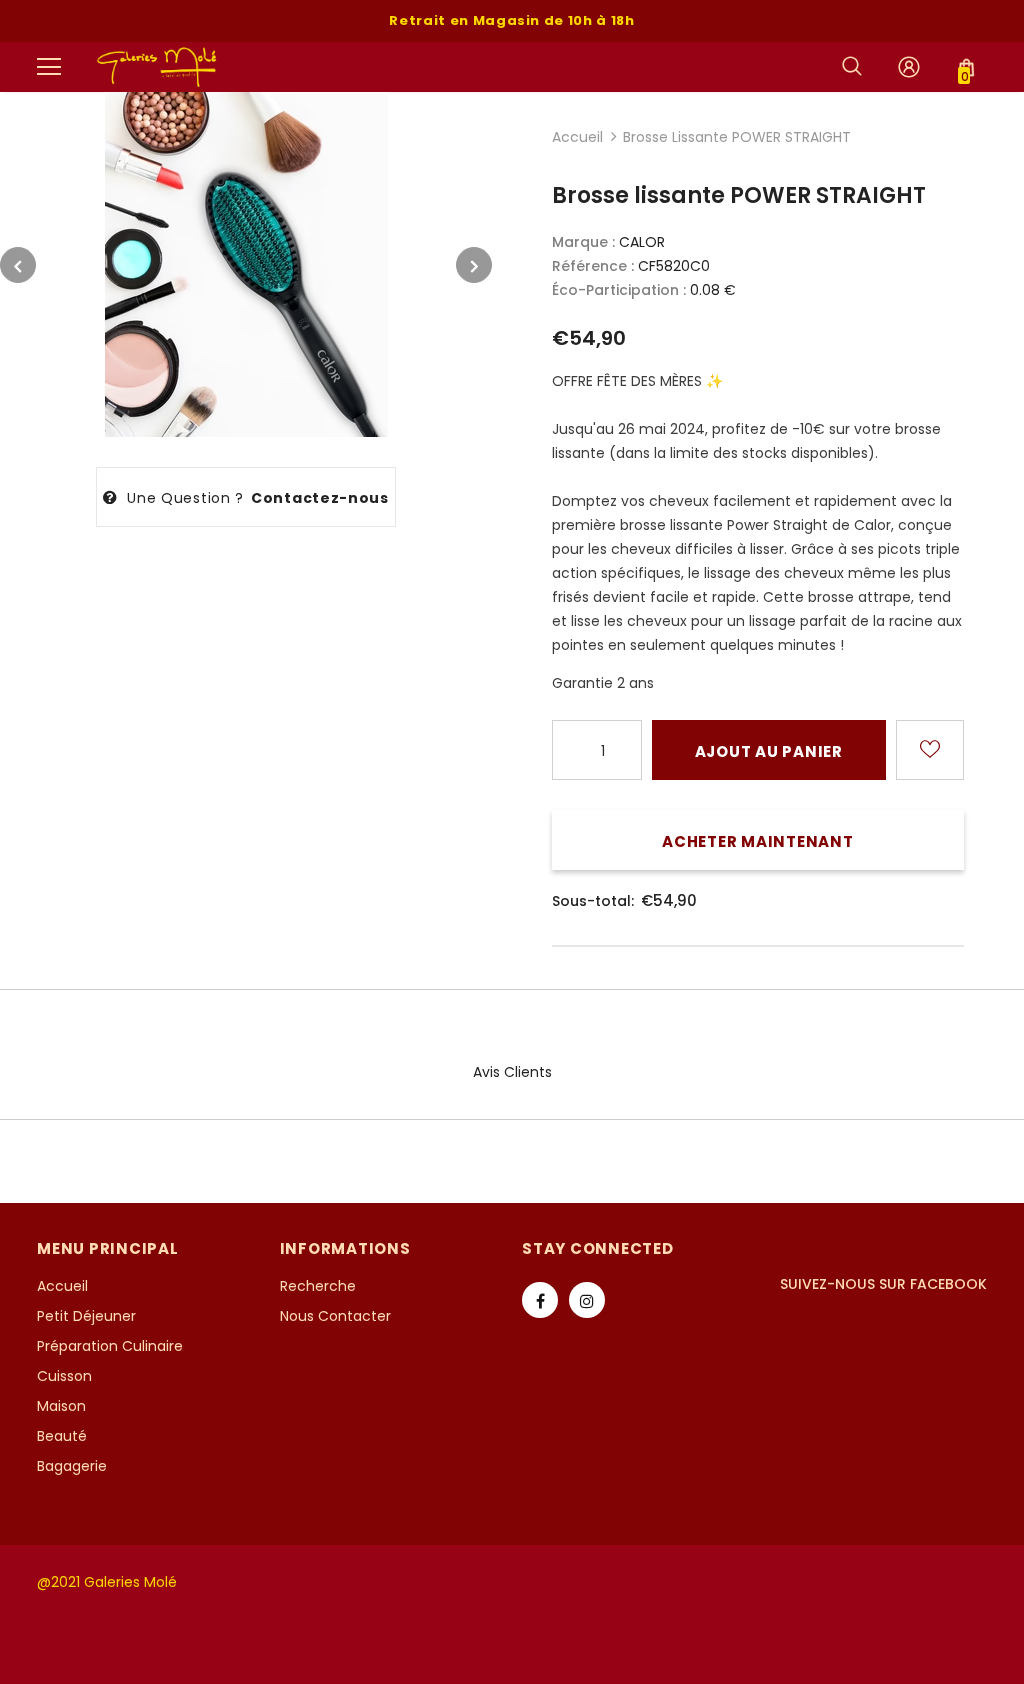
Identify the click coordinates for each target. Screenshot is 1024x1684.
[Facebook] (540, 1300)
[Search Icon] (852, 67)
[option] (246, 264)
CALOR (642, 242)
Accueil (577, 137)
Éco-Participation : (619, 290)
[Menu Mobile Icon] (49, 67)
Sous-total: (593, 901)
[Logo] (157, 66)
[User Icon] (909, 67)
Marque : (583, 242)
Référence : (593, 266)
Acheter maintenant (758, 841)
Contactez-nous (320, 498)
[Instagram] (587, 1300)
